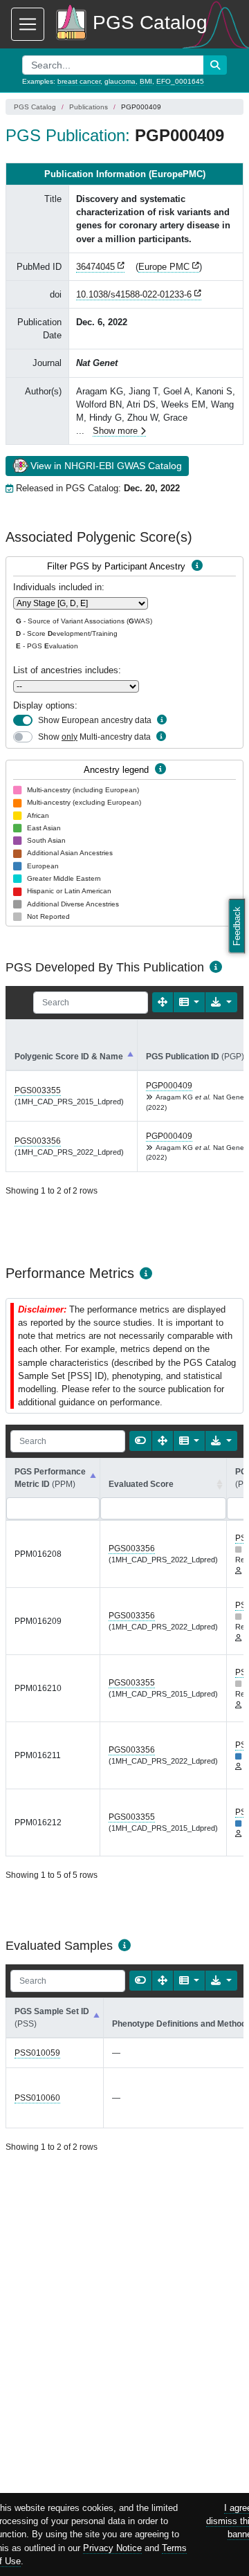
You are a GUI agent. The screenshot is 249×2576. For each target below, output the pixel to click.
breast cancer (79, 81)
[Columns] (190, 1002)
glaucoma (120, 81)
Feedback (237, 926)
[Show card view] (140, 1441)
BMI (146, 81)
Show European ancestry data (95, 720)
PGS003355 (38, 1090)
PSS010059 (37, 2053)
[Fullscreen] (163, 1002)
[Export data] (221, 1002)
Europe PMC (164, 267)
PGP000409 (169, 1086)
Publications (89, 107)
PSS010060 (37, 2098)
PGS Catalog (35, 107)
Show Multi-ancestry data (94, 737)
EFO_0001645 (180, 81)
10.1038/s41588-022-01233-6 (134, 294)
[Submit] (215, 65)
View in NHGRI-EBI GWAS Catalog (106, 466)
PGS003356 (38, 1141)
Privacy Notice (112, 2548)
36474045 (95, 267)
